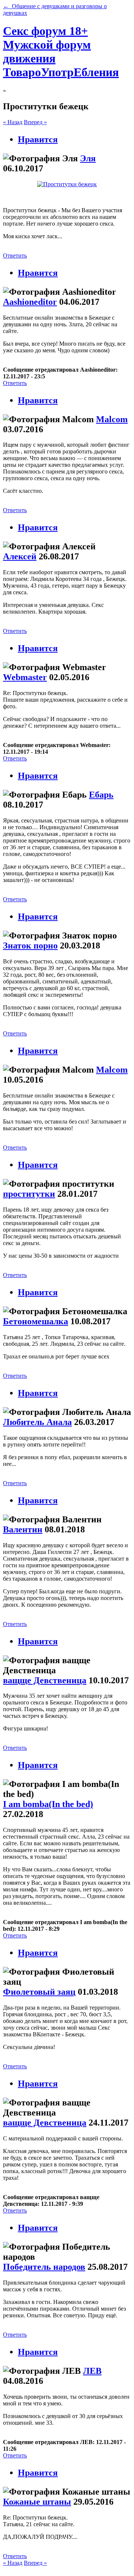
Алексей (20, 556)
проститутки (29, 1194)
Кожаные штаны (37, 2502)
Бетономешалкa (36, 1321)
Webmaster (25, 677)
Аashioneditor (30, 302)
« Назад (13, 122)
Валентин (23, 1529)
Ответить (15, 256)
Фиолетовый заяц (39, 1992)
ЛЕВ (92, 2371)
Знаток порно (30, 946)
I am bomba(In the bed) (48, 1804)
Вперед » (35, 122)
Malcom (112, 419)
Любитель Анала (37, 1422)
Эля (88, 158)
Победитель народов (44, 2267)
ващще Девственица (45, 1680)
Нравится (38, 139)
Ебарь (101, 795)
